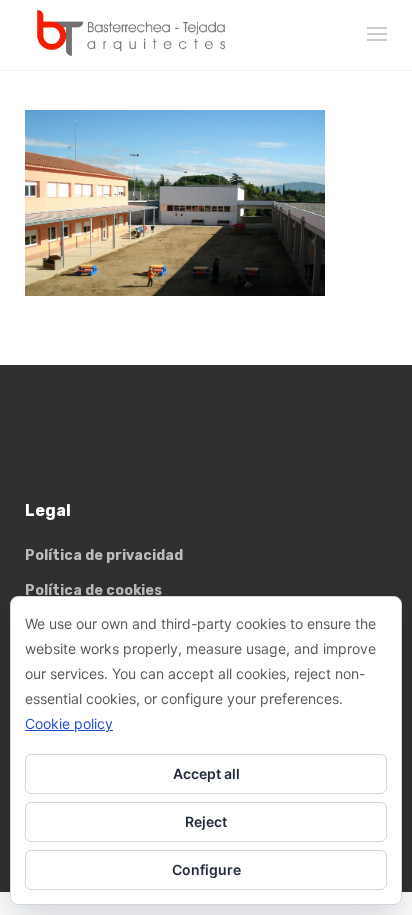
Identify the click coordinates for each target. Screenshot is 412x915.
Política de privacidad (104, 555)
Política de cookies (93, 590)
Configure (206, 869)
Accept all (206, 773)
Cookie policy (69, 723)
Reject (206, 821)
